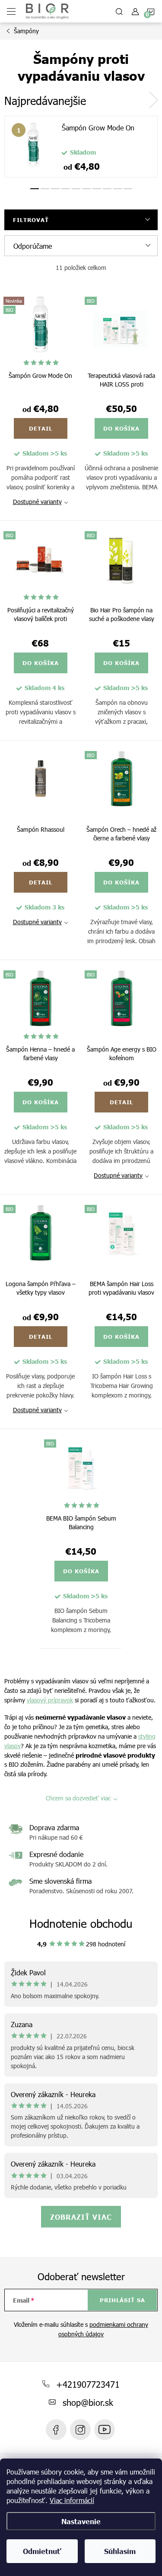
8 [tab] (107, 189)
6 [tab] (86, 189)
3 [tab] (55, 189)
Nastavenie (81, 2521)
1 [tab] (35, 189)
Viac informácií (72, 2500)
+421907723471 (88, 2384)
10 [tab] (128, 189)
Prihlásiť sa (122, 2300)
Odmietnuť (42, 2551)
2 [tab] (45, 189)
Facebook (56, 2430)
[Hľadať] (119, 11)
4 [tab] (66, 189)
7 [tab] (97, 189)
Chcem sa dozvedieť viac (78, 1798)
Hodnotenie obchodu (81, 1923)
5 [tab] (76, 189)
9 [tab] (118, 189)
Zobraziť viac (81, 2217)
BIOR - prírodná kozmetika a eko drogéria (105, 2430)
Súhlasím (120, 2551)
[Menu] (11, 11)
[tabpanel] (81, 147)
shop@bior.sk (88, 2402)
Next (153, 100)
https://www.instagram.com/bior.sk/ (80, 2430)
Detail (41, 428)
